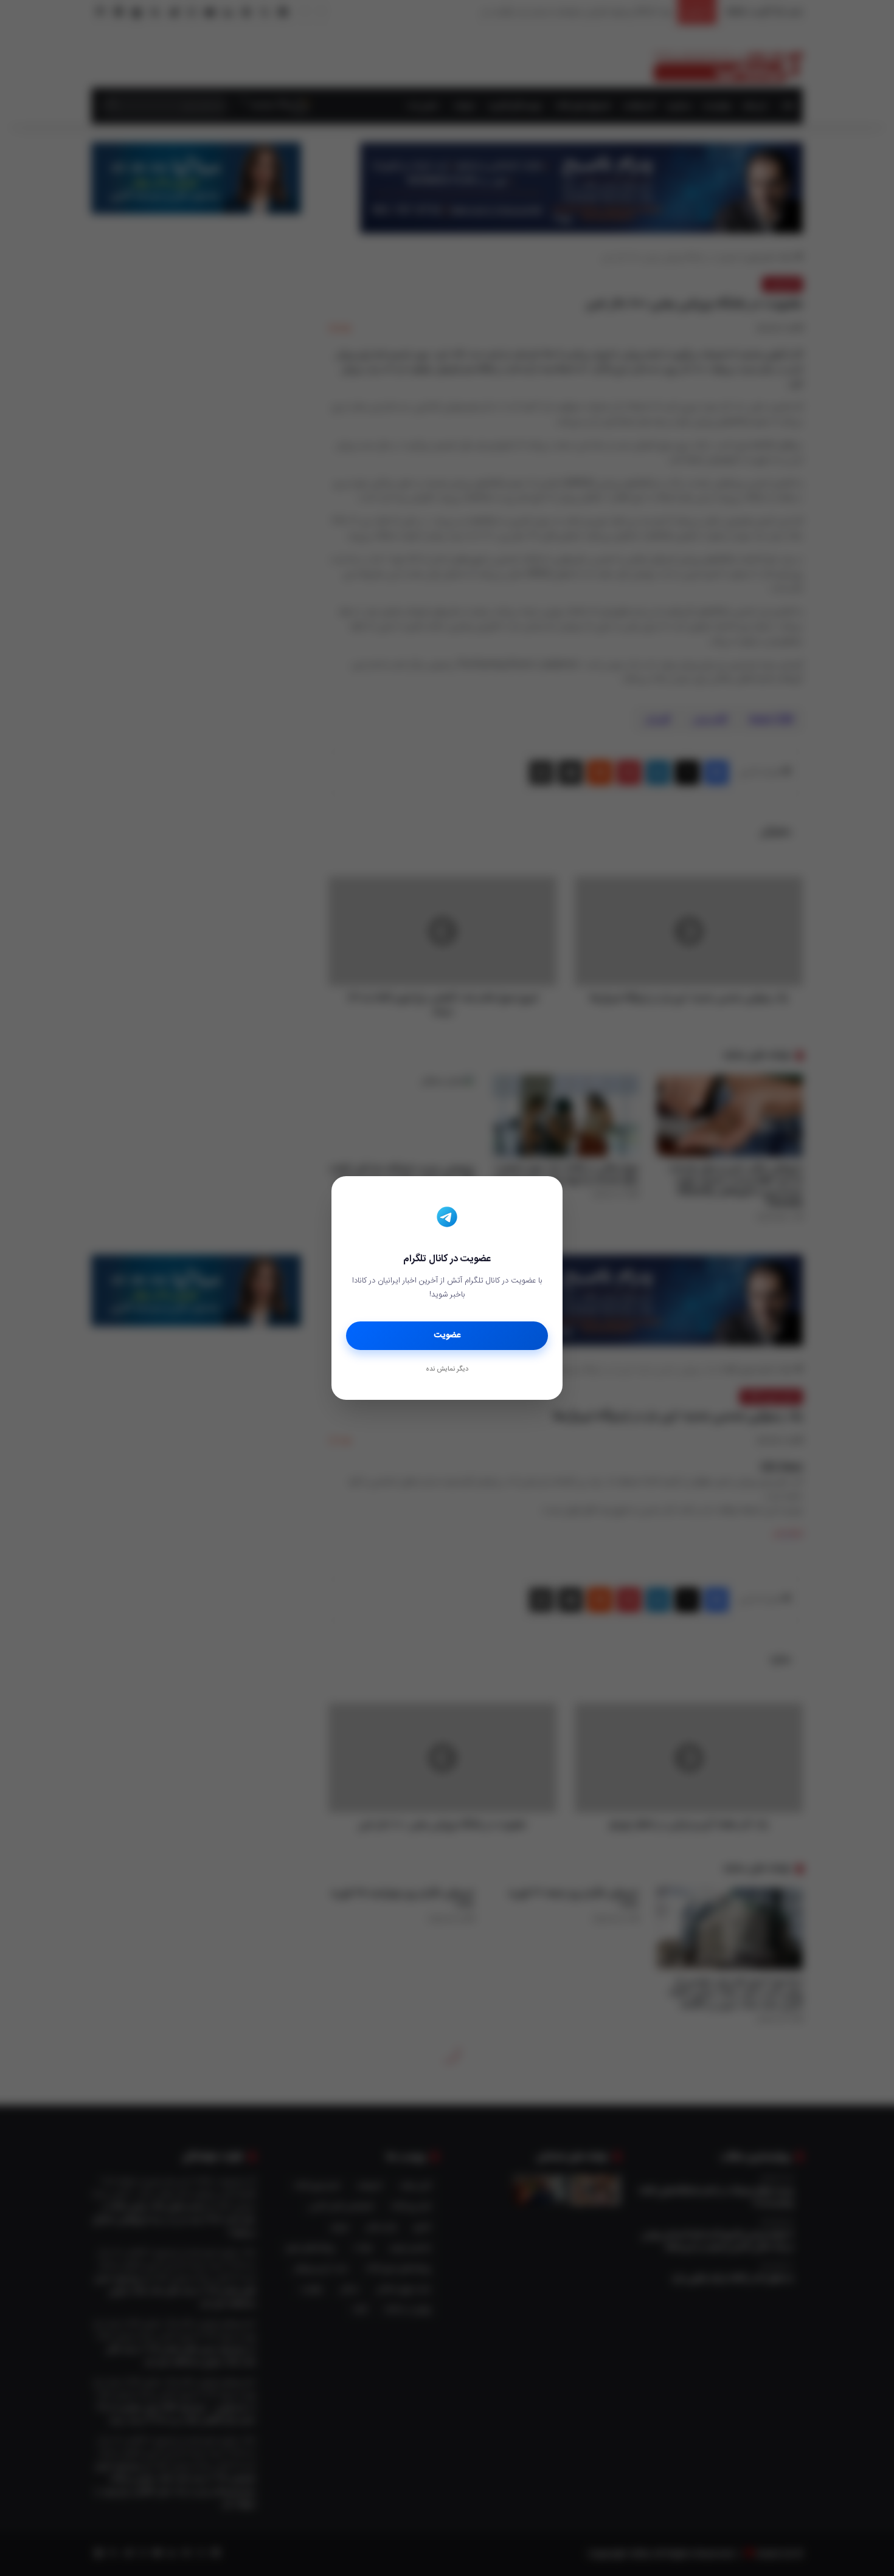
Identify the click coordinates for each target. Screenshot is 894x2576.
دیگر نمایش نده (447, 1369)
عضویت (447, 1335)
